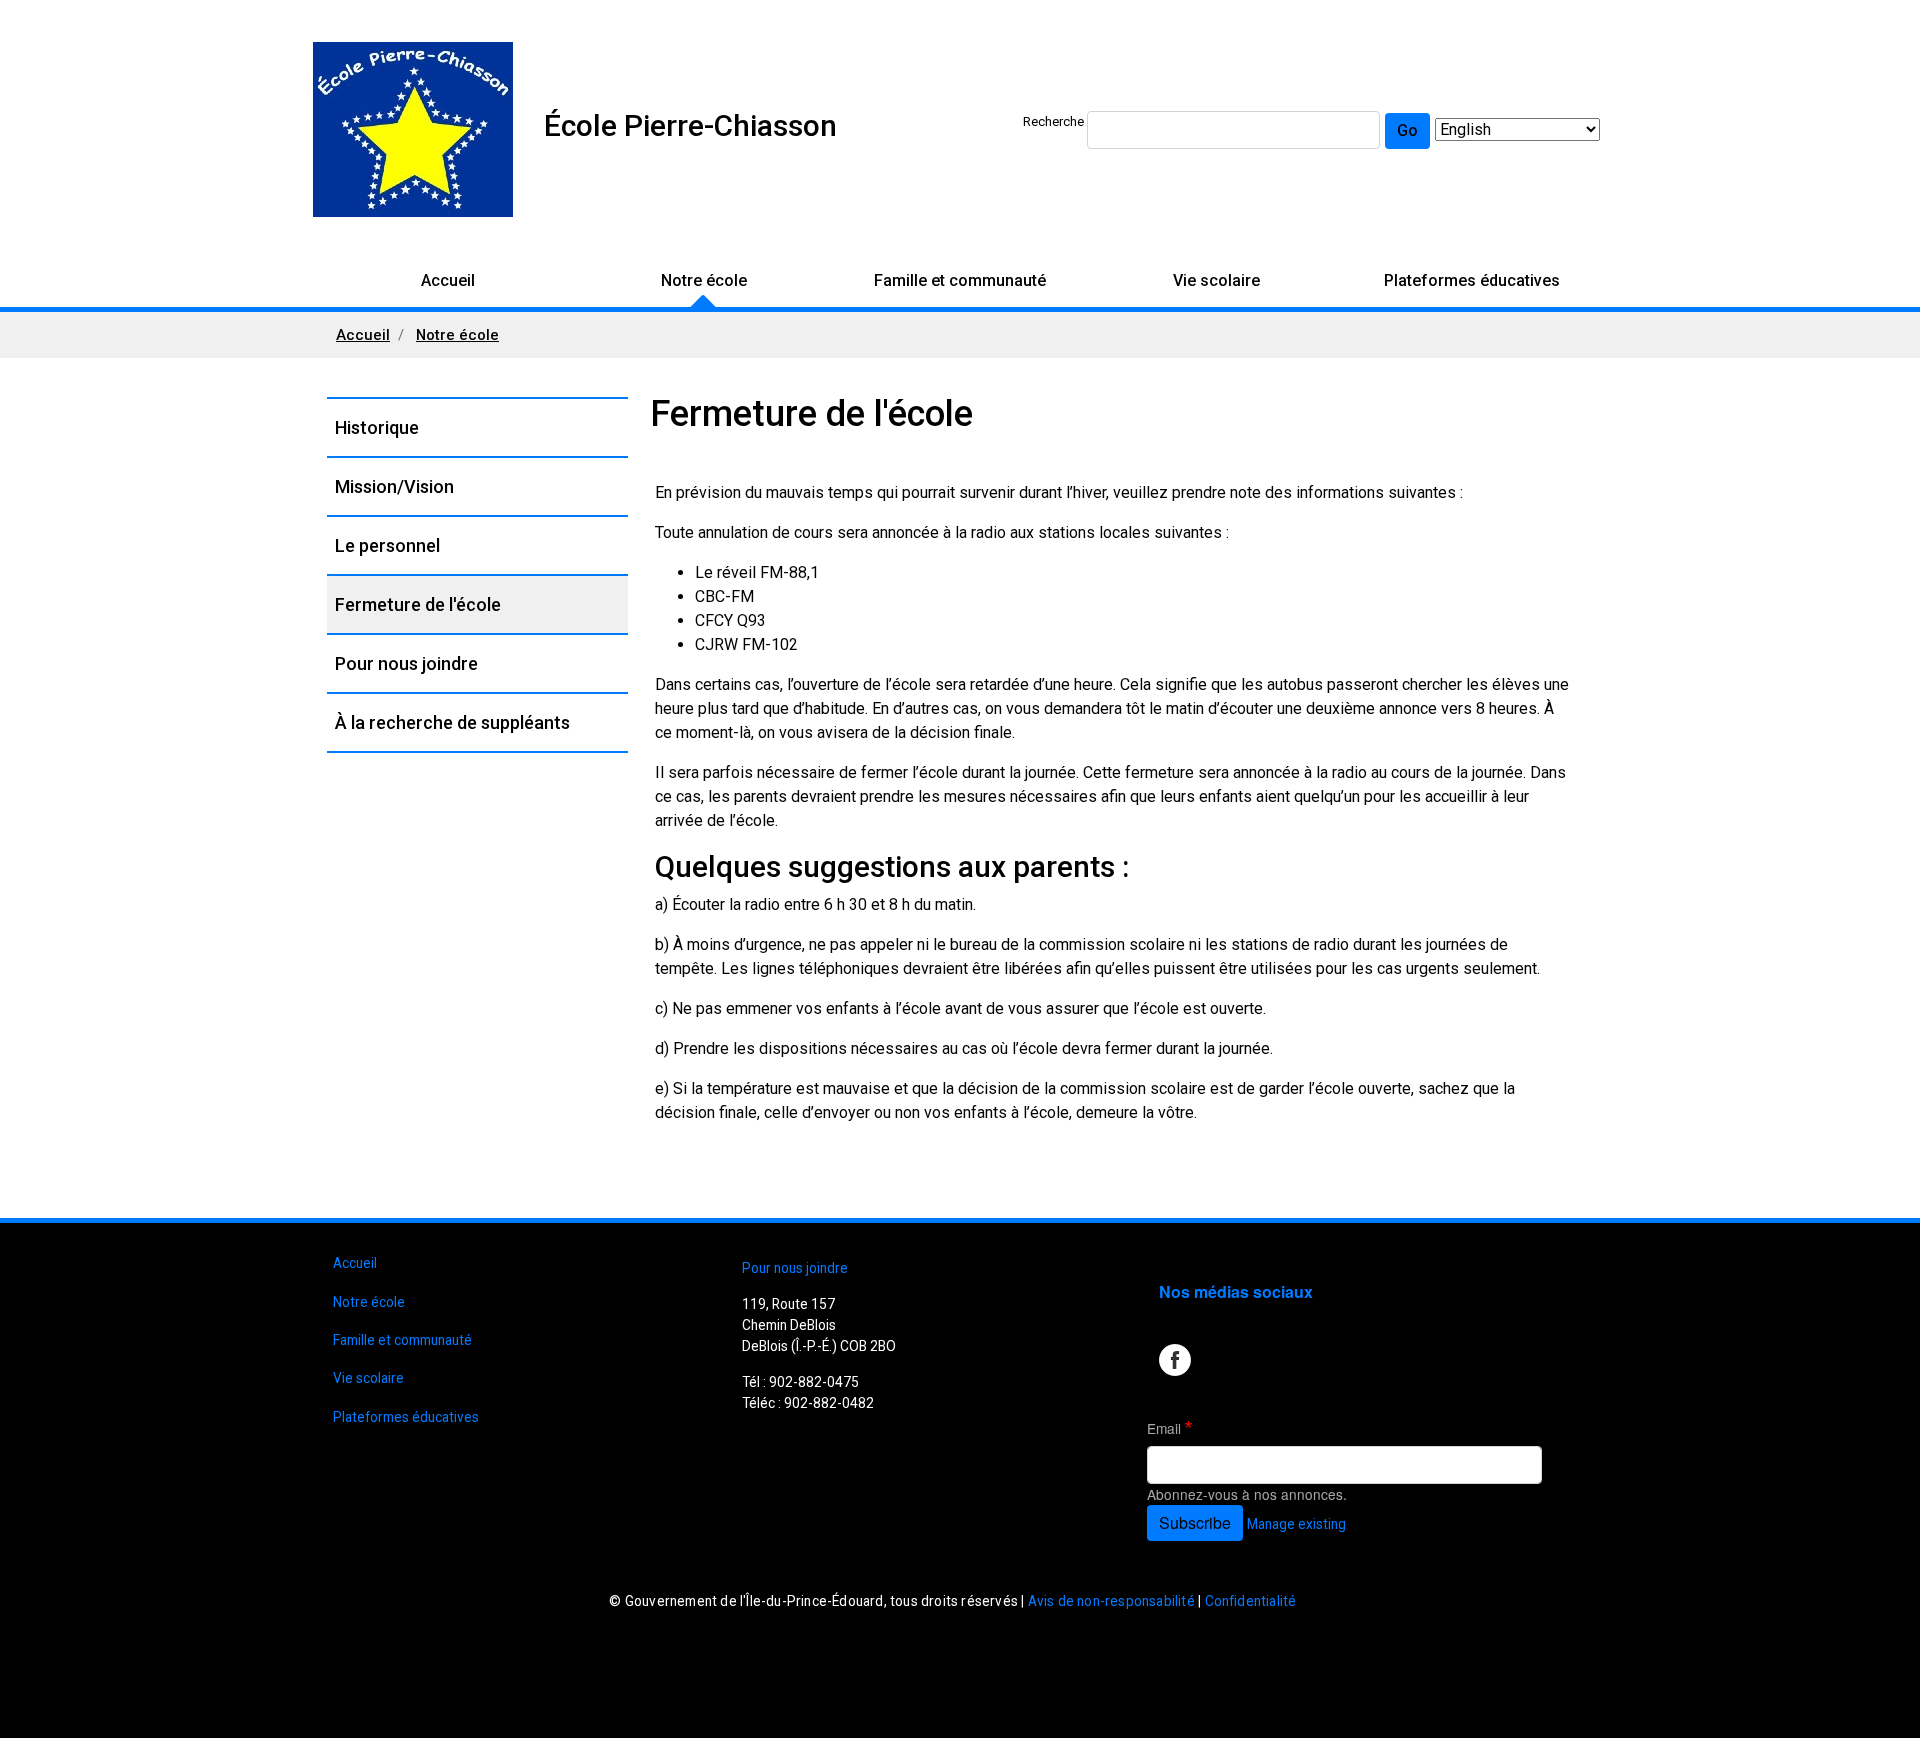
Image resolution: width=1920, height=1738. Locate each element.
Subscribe (1195, 1522)
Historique (377, 427)
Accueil (448, 280)
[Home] (413, 129)
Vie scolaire (1216, 280)
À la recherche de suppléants (452, 722)
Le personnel (387, 545)
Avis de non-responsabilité (1111, 1601)
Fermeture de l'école (418, 604)
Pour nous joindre (406, 663)
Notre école (704, 280)
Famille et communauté (960, 280)
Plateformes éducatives (1472, 280)
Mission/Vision (394, 486)
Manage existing (1296, 1524)
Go (1407, 130)
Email (1164, 1428)
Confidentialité (1251, 1601)
